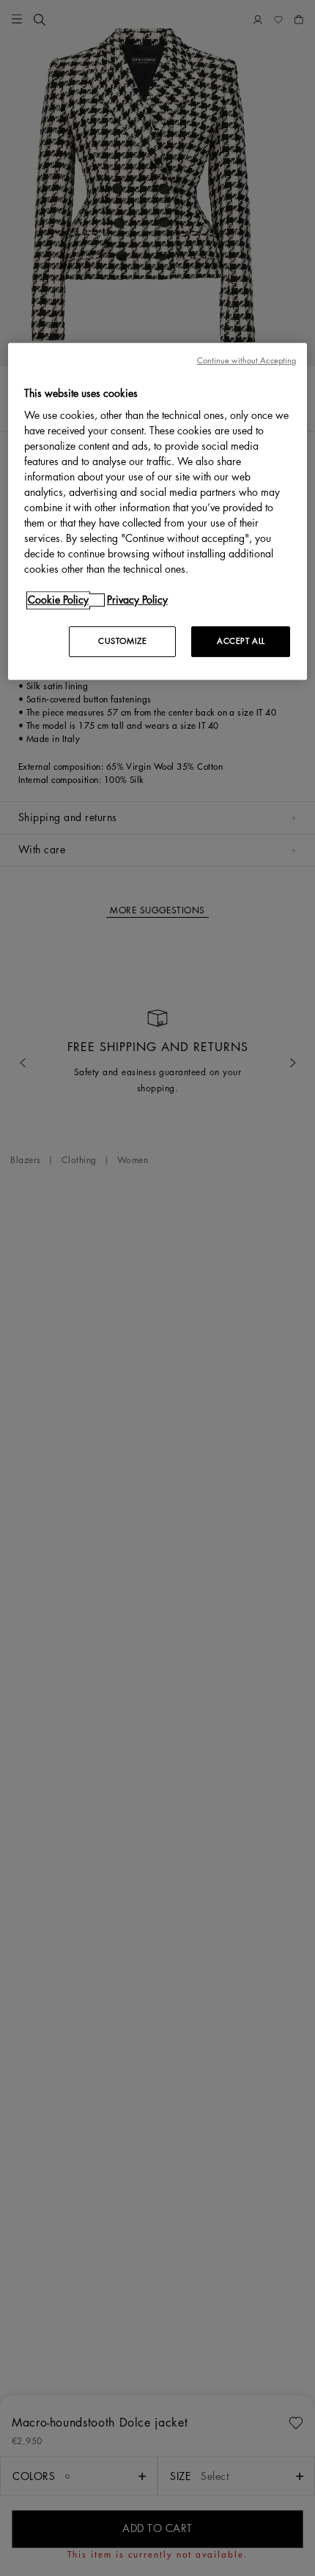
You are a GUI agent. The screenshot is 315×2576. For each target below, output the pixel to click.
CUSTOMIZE (122, 641)
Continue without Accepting (247, 361)
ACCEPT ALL (241, 641)
